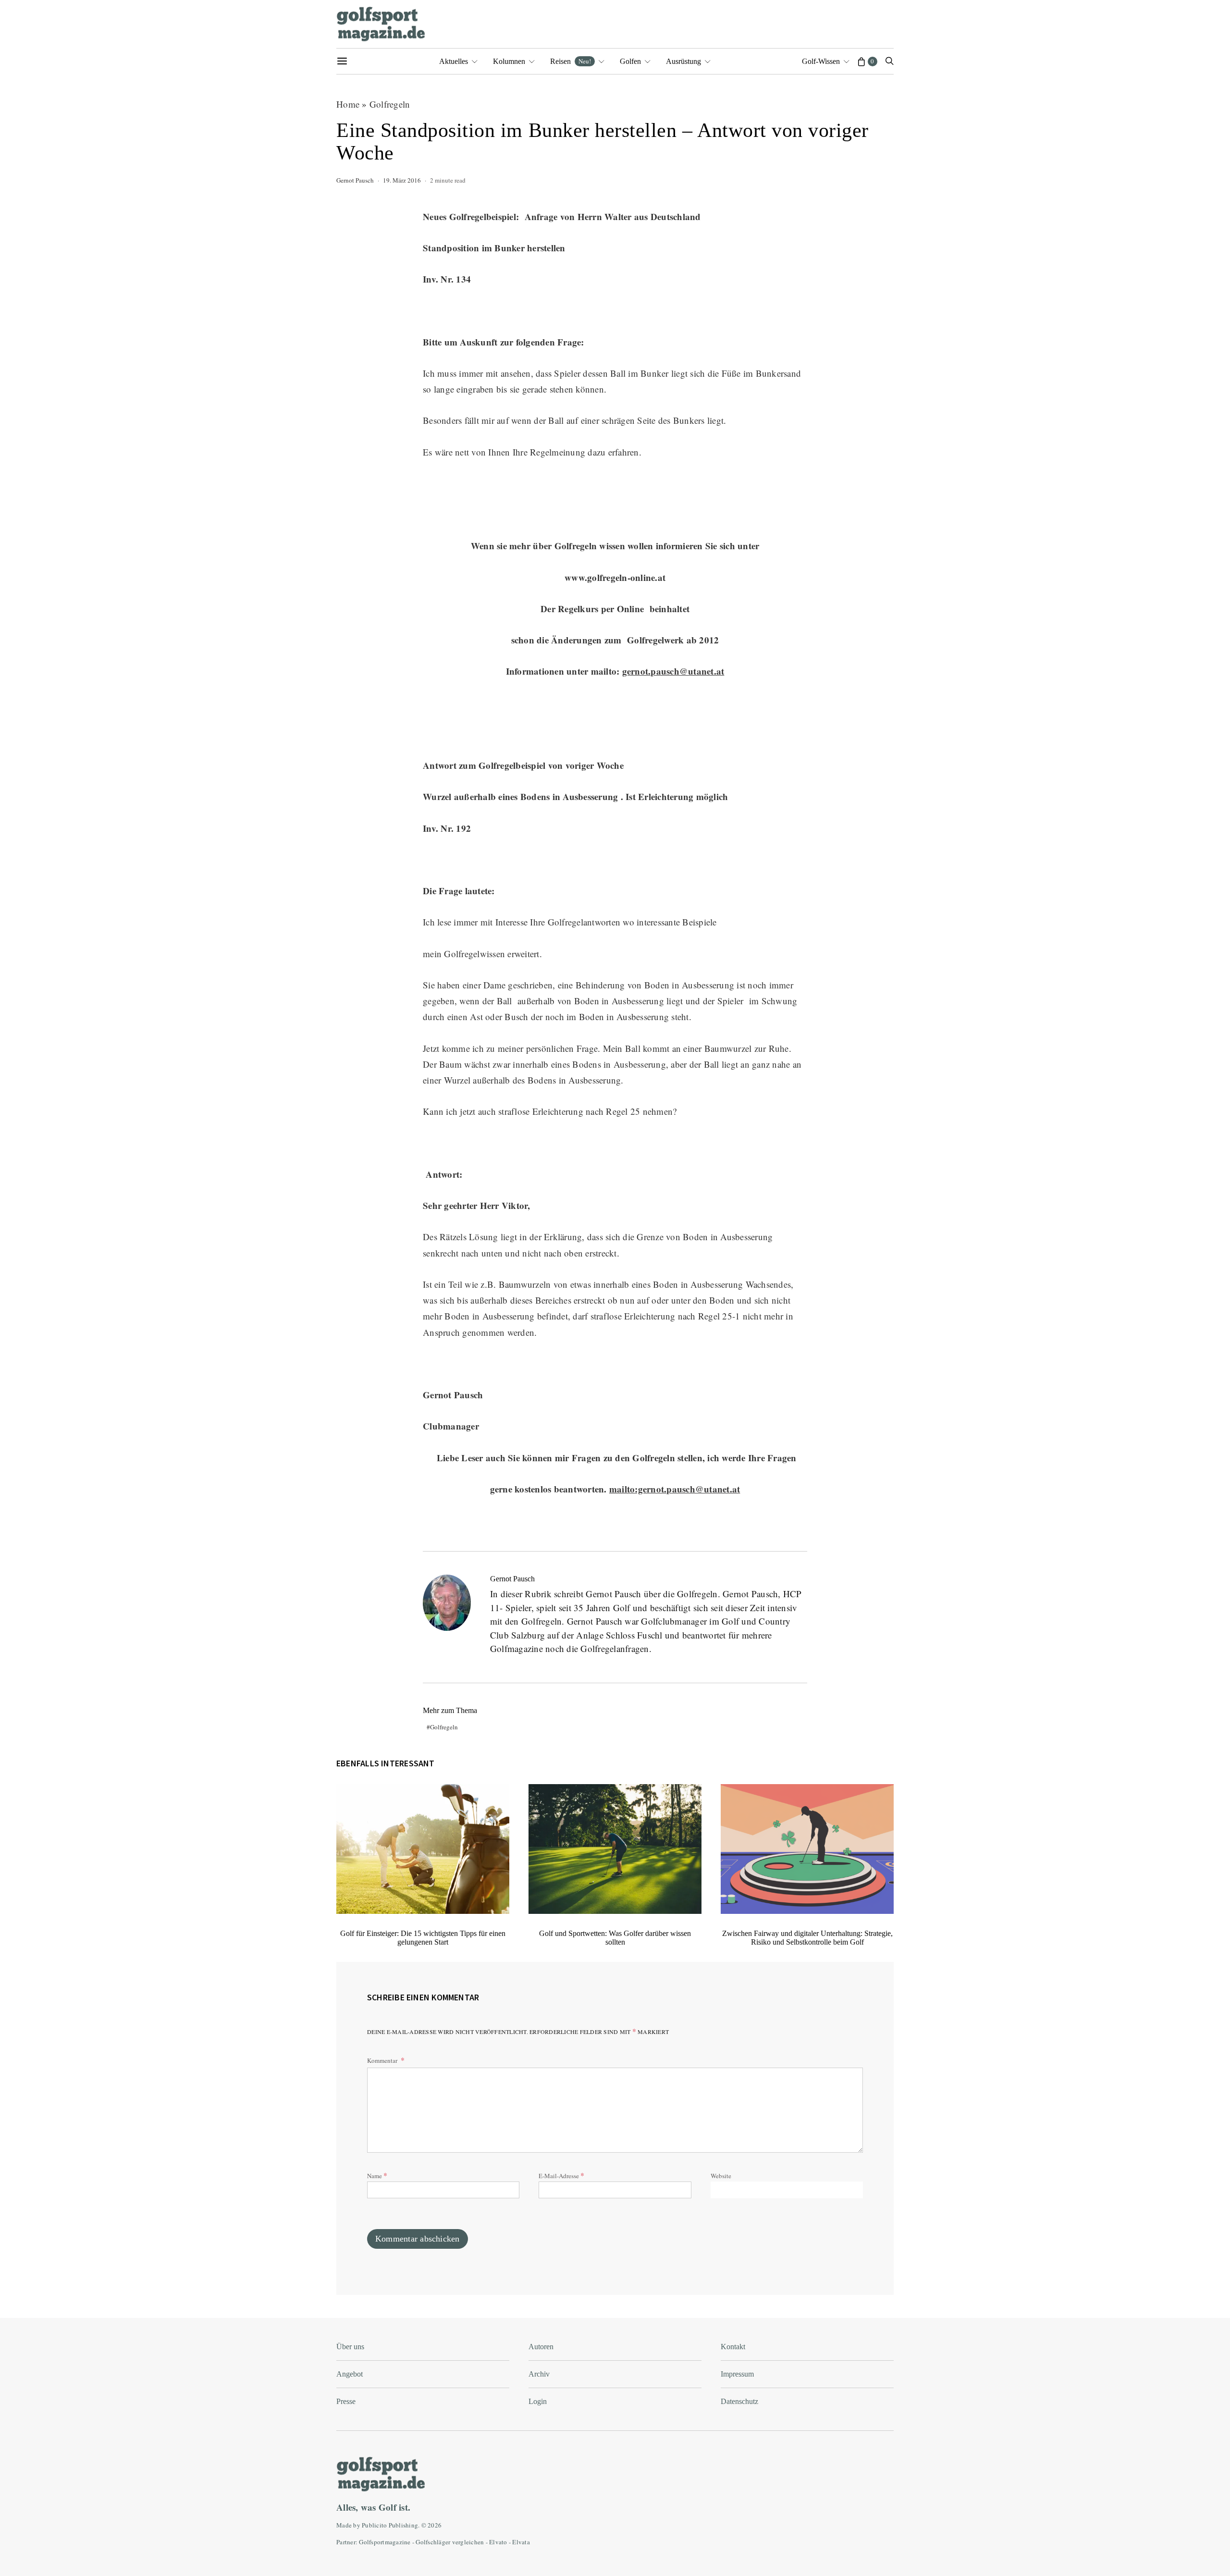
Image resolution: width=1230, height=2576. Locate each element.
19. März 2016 (402, 180)
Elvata (521, 2542)
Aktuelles (454, 61)
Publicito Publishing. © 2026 (402, 2525)
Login (538, 2401)
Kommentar (383, 2060)
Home (348, 104)
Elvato (498, 2542)
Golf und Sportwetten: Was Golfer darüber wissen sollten (615, 1938)
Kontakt (733, 2347)
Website (721, 2176)
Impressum (737, 2374)
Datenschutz (739, 2401)
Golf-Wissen (821, 61)
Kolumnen (509, 61)
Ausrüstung (683, 61)
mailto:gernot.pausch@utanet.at (675, 1489)
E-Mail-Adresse (561, 2175)
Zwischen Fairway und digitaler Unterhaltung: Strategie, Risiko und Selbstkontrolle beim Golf (807, 1938)
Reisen (571, 61)
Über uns (350, 2347)
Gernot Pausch (355, 180)
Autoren (541, 2347)
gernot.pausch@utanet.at (673, 671)
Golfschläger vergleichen (450, 2542)
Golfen (630, 61)
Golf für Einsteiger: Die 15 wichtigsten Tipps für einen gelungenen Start (423, 1938)
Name (377, 2175)
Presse (346, 2401)
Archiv (539, 2374)
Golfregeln (390, 104)
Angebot (350, 2374)
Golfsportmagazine (385, 2542)
